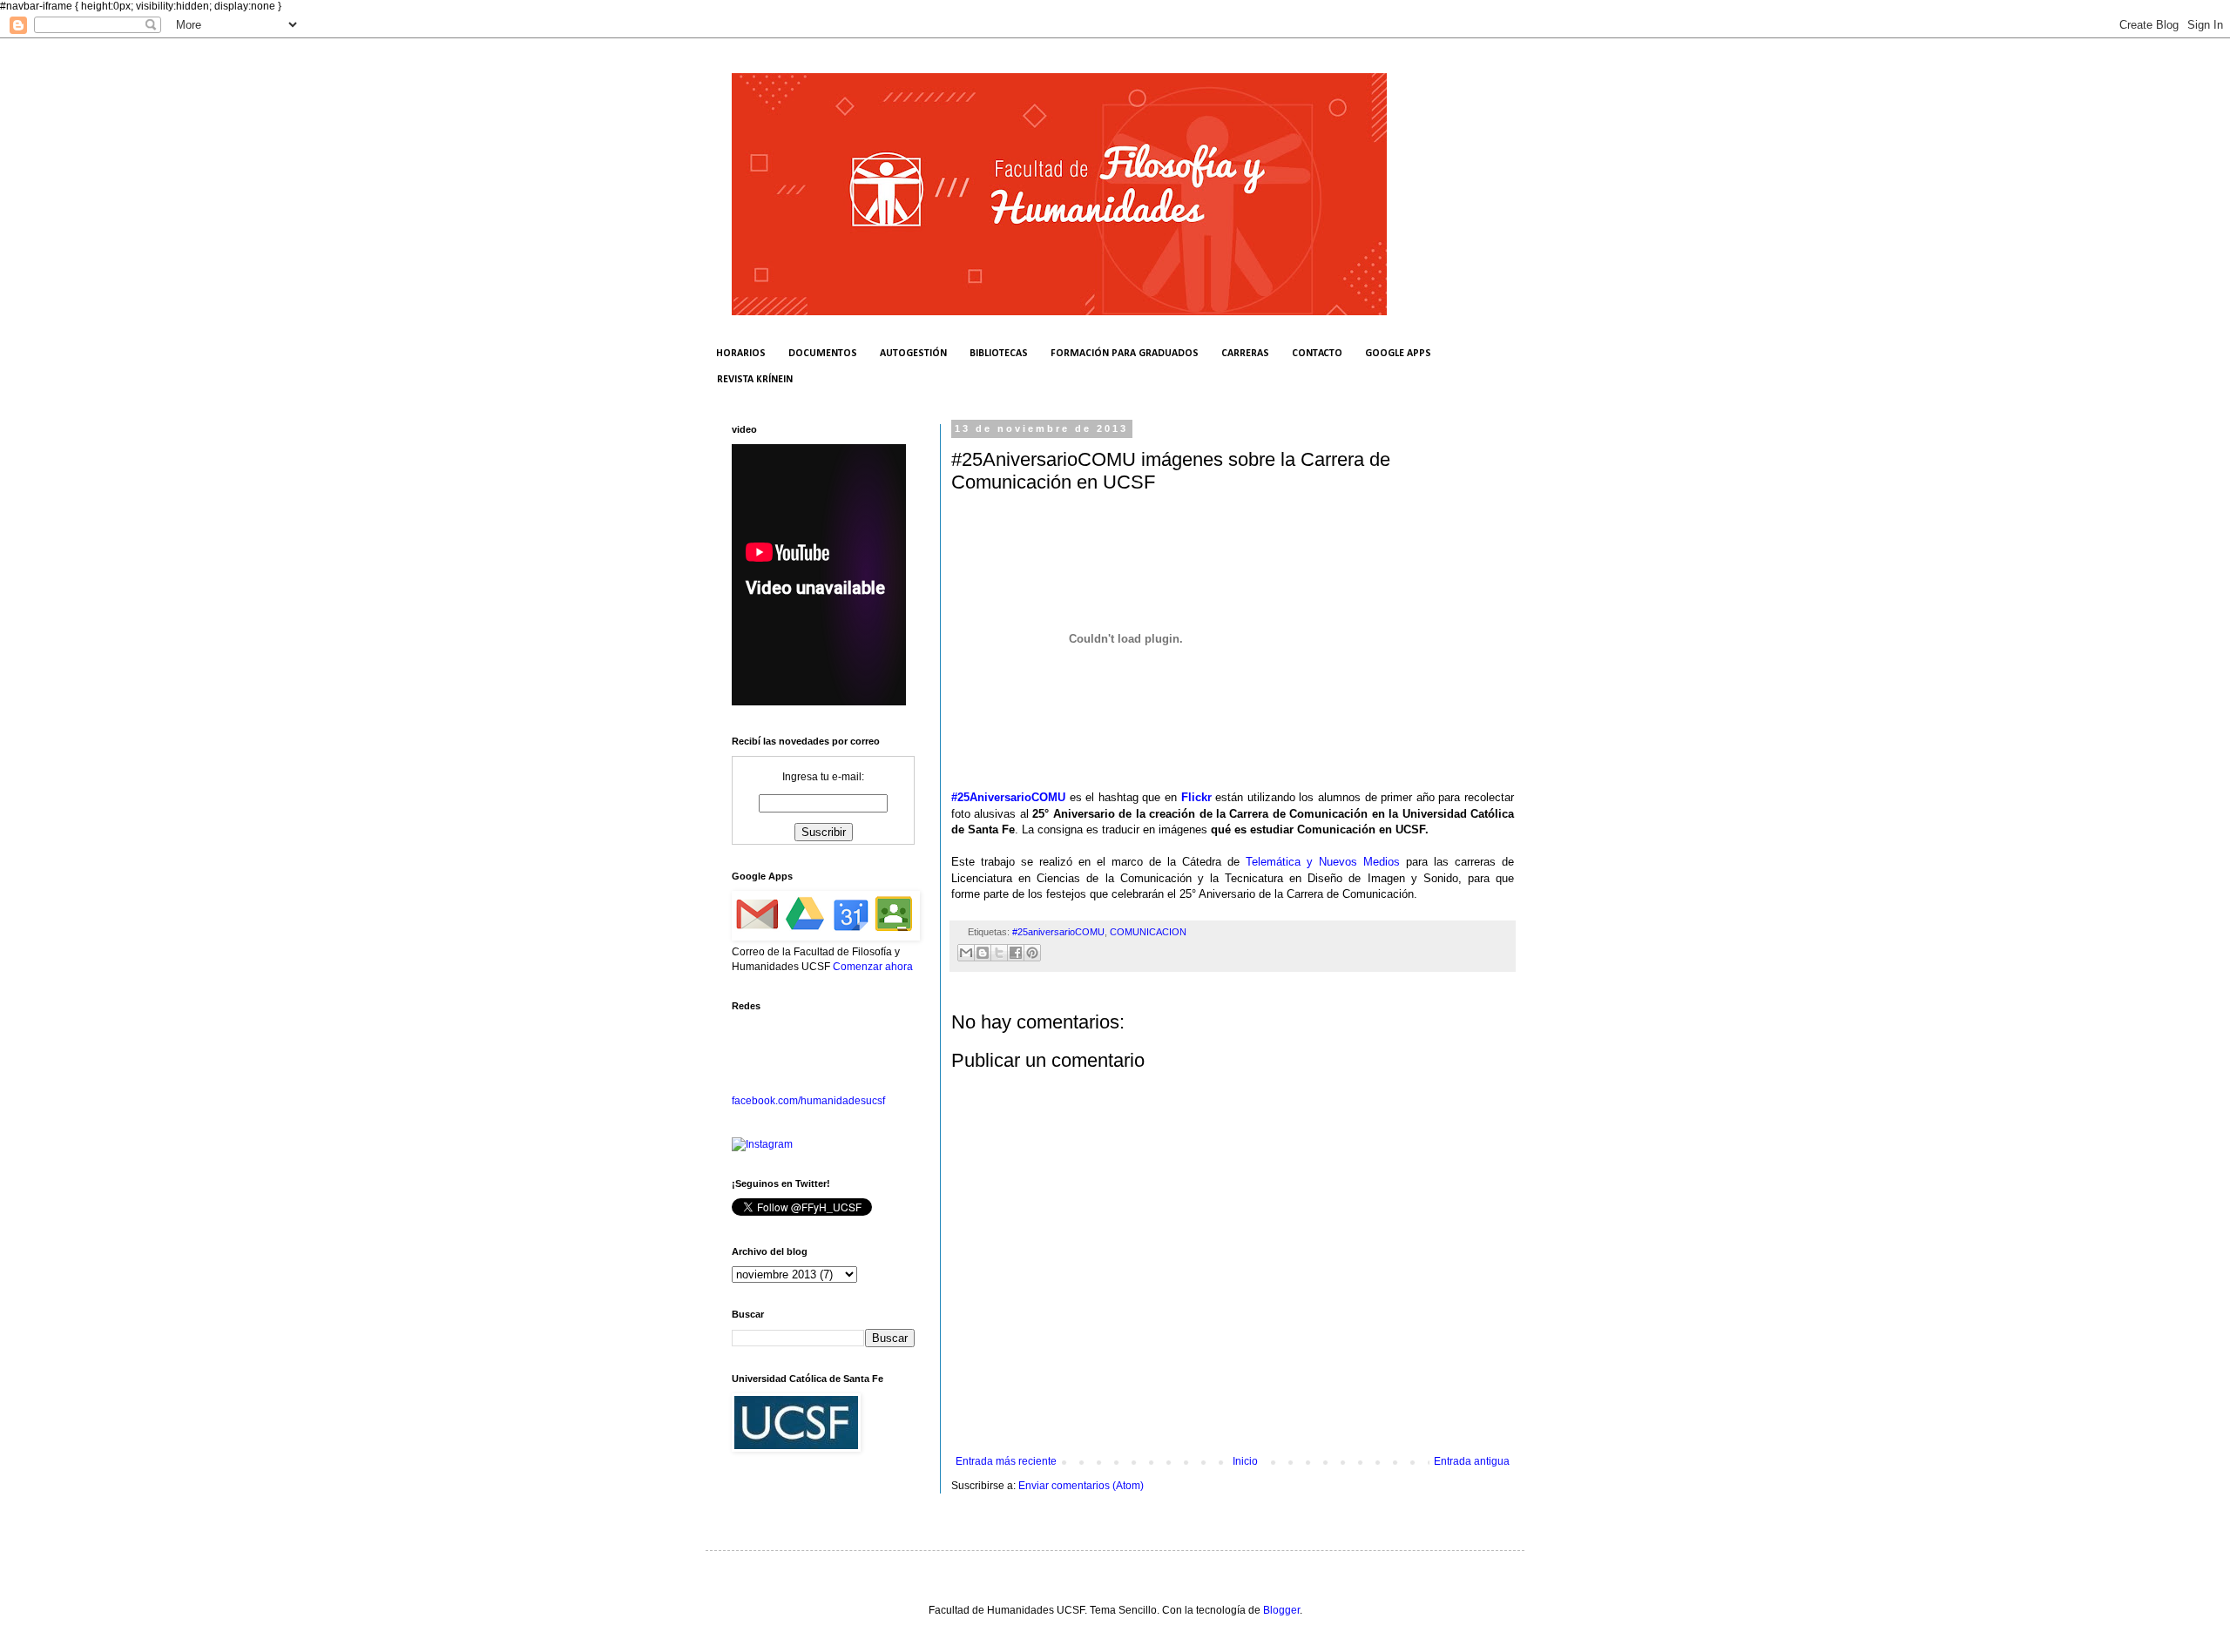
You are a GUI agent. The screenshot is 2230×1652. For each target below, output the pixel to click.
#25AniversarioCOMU (1008, 797)
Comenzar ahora (873, 967)
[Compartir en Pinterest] (1032, 953)
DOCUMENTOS (823, 354)
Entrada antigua (1472, 1461)
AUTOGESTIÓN (913, 354)
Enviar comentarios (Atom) (1081, 1486)
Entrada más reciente (1006, 1461)
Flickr (1196, 797)
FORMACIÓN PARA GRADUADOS (1125, 354)
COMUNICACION (1148, 932)
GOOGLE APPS (1398, 354)
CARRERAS (1245, 354)
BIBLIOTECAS (999, 354)
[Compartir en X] (999, 953)
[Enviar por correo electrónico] (966, 953)
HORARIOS (741, 354)
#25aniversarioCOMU (1058, 932)
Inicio (1245, 1461)
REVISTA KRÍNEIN (755, 380)
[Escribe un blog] (983, 953)
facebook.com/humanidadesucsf (808, 1101)
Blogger (1281, 1610)
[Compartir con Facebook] (1016, 953)
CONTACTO (1317, 354)
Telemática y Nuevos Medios (1323, 862)
